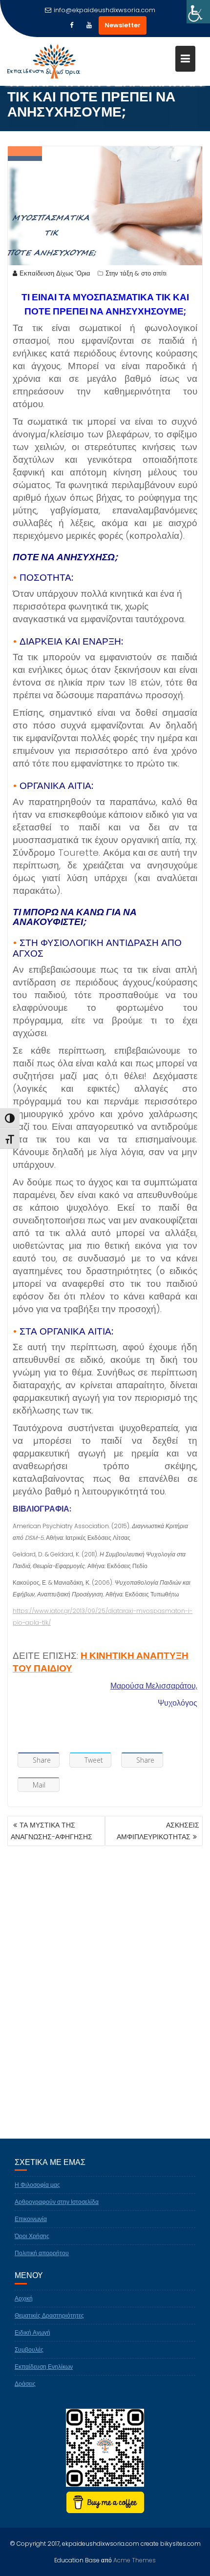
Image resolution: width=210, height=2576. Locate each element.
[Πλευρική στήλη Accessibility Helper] (198, 12)
